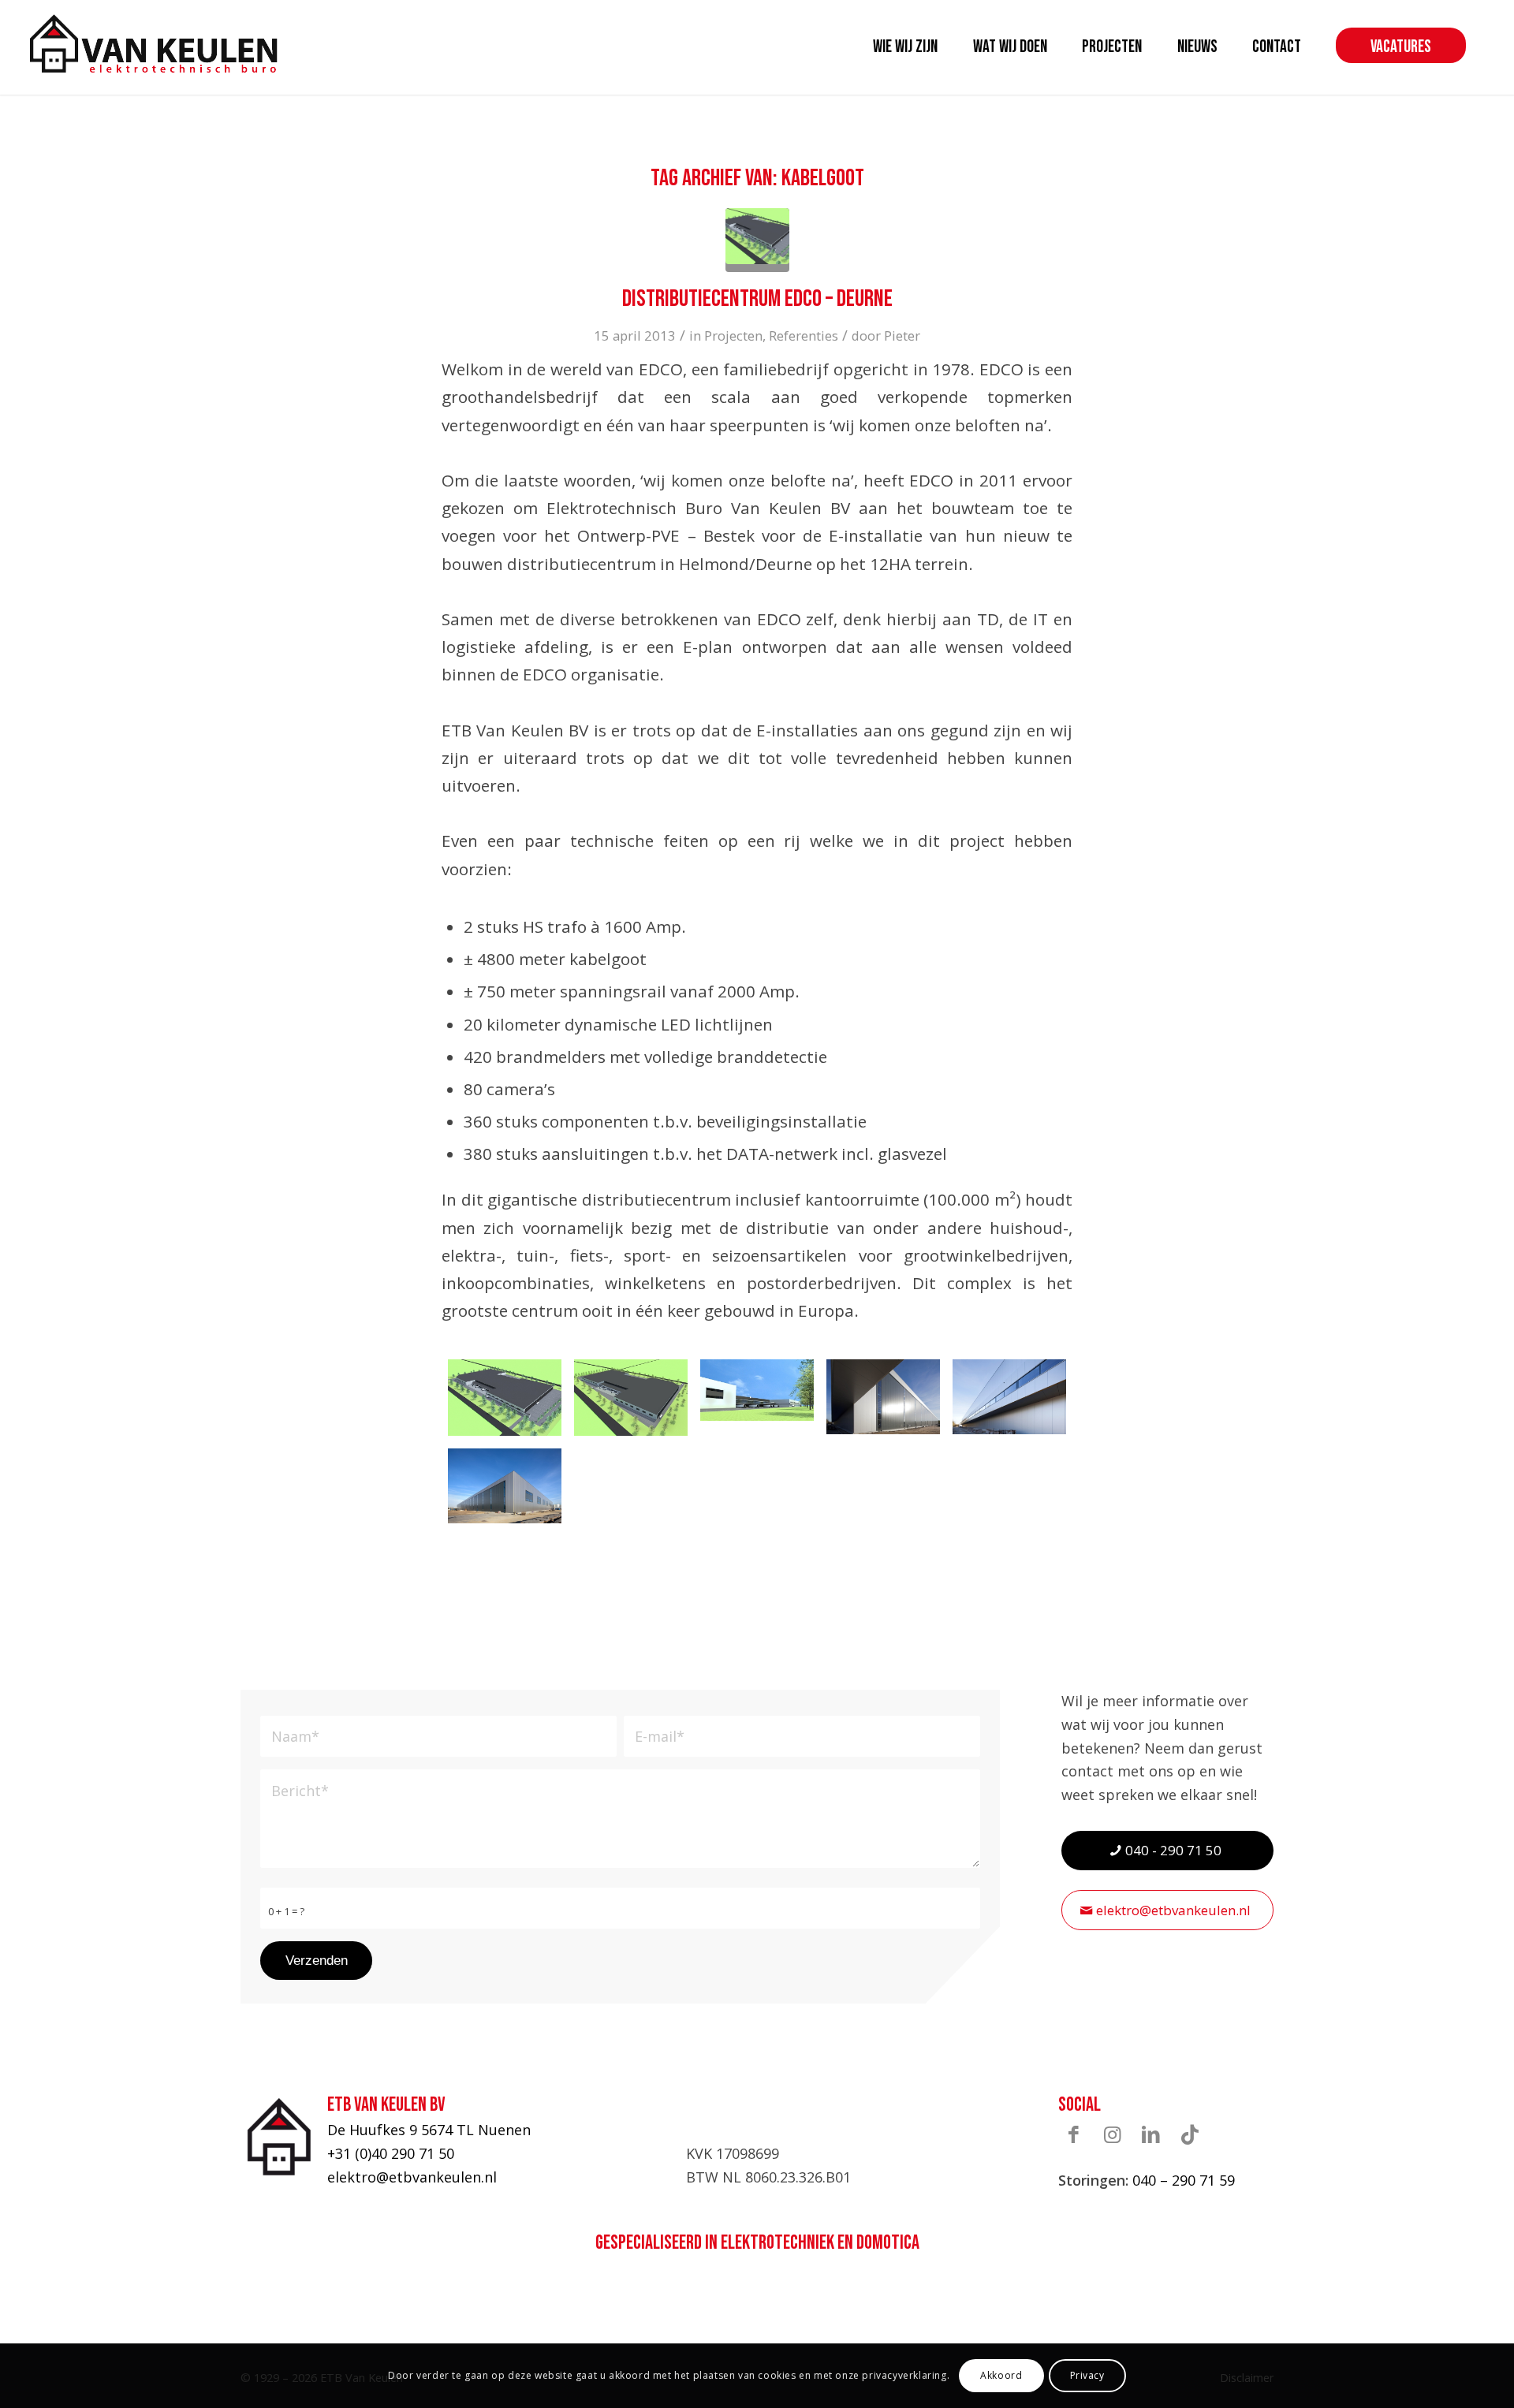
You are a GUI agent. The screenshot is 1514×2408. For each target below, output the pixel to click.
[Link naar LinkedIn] (1151, 2134)
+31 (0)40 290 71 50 (391, 2153)
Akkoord (1001, 2375)
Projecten (733, 335)
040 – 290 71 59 (1184, 2180)
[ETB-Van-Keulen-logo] (154, 43)
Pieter (902, 335)
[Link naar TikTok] (1190, 2134)
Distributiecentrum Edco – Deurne (757, 299)
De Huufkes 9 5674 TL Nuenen (429, 2130)
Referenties (804, 335)
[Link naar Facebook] (1074, 2134)
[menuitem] (905, 47)
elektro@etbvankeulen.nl (412, 2177)
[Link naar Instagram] (1113, 2134)
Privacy (1087, 2375)
